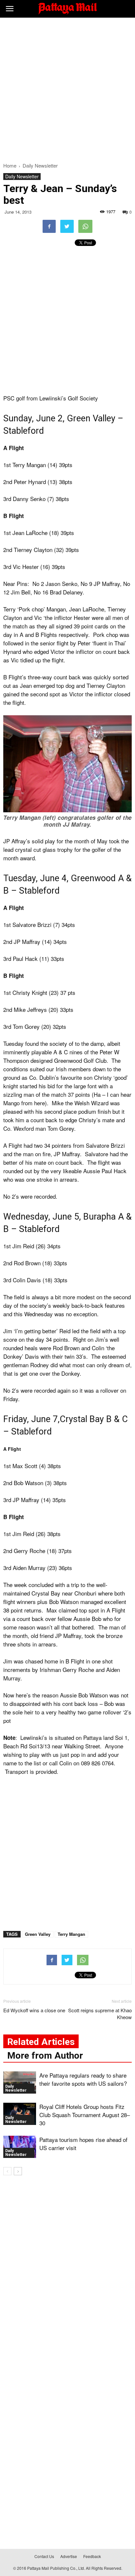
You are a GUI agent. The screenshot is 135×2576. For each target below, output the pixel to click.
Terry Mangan (71, 1934)
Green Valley (38, 1934)
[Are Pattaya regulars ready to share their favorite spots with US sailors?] (20, 2083)
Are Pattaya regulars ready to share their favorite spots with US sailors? (83, 2079)
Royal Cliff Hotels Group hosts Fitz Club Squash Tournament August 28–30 (85, 2115)
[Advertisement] (67, 88)
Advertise (69, 2556)
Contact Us (44, 2556)
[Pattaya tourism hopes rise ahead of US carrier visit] (20, 2147)
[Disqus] (67, 2274)
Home (10, 165)
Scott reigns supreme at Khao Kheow (100, 2014)
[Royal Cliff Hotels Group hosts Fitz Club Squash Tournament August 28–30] (20, 2114)
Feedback (92, 2556)
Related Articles (41, 2042)
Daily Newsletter (22, 176)
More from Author (45, 2056)
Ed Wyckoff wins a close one (34, 2010)
